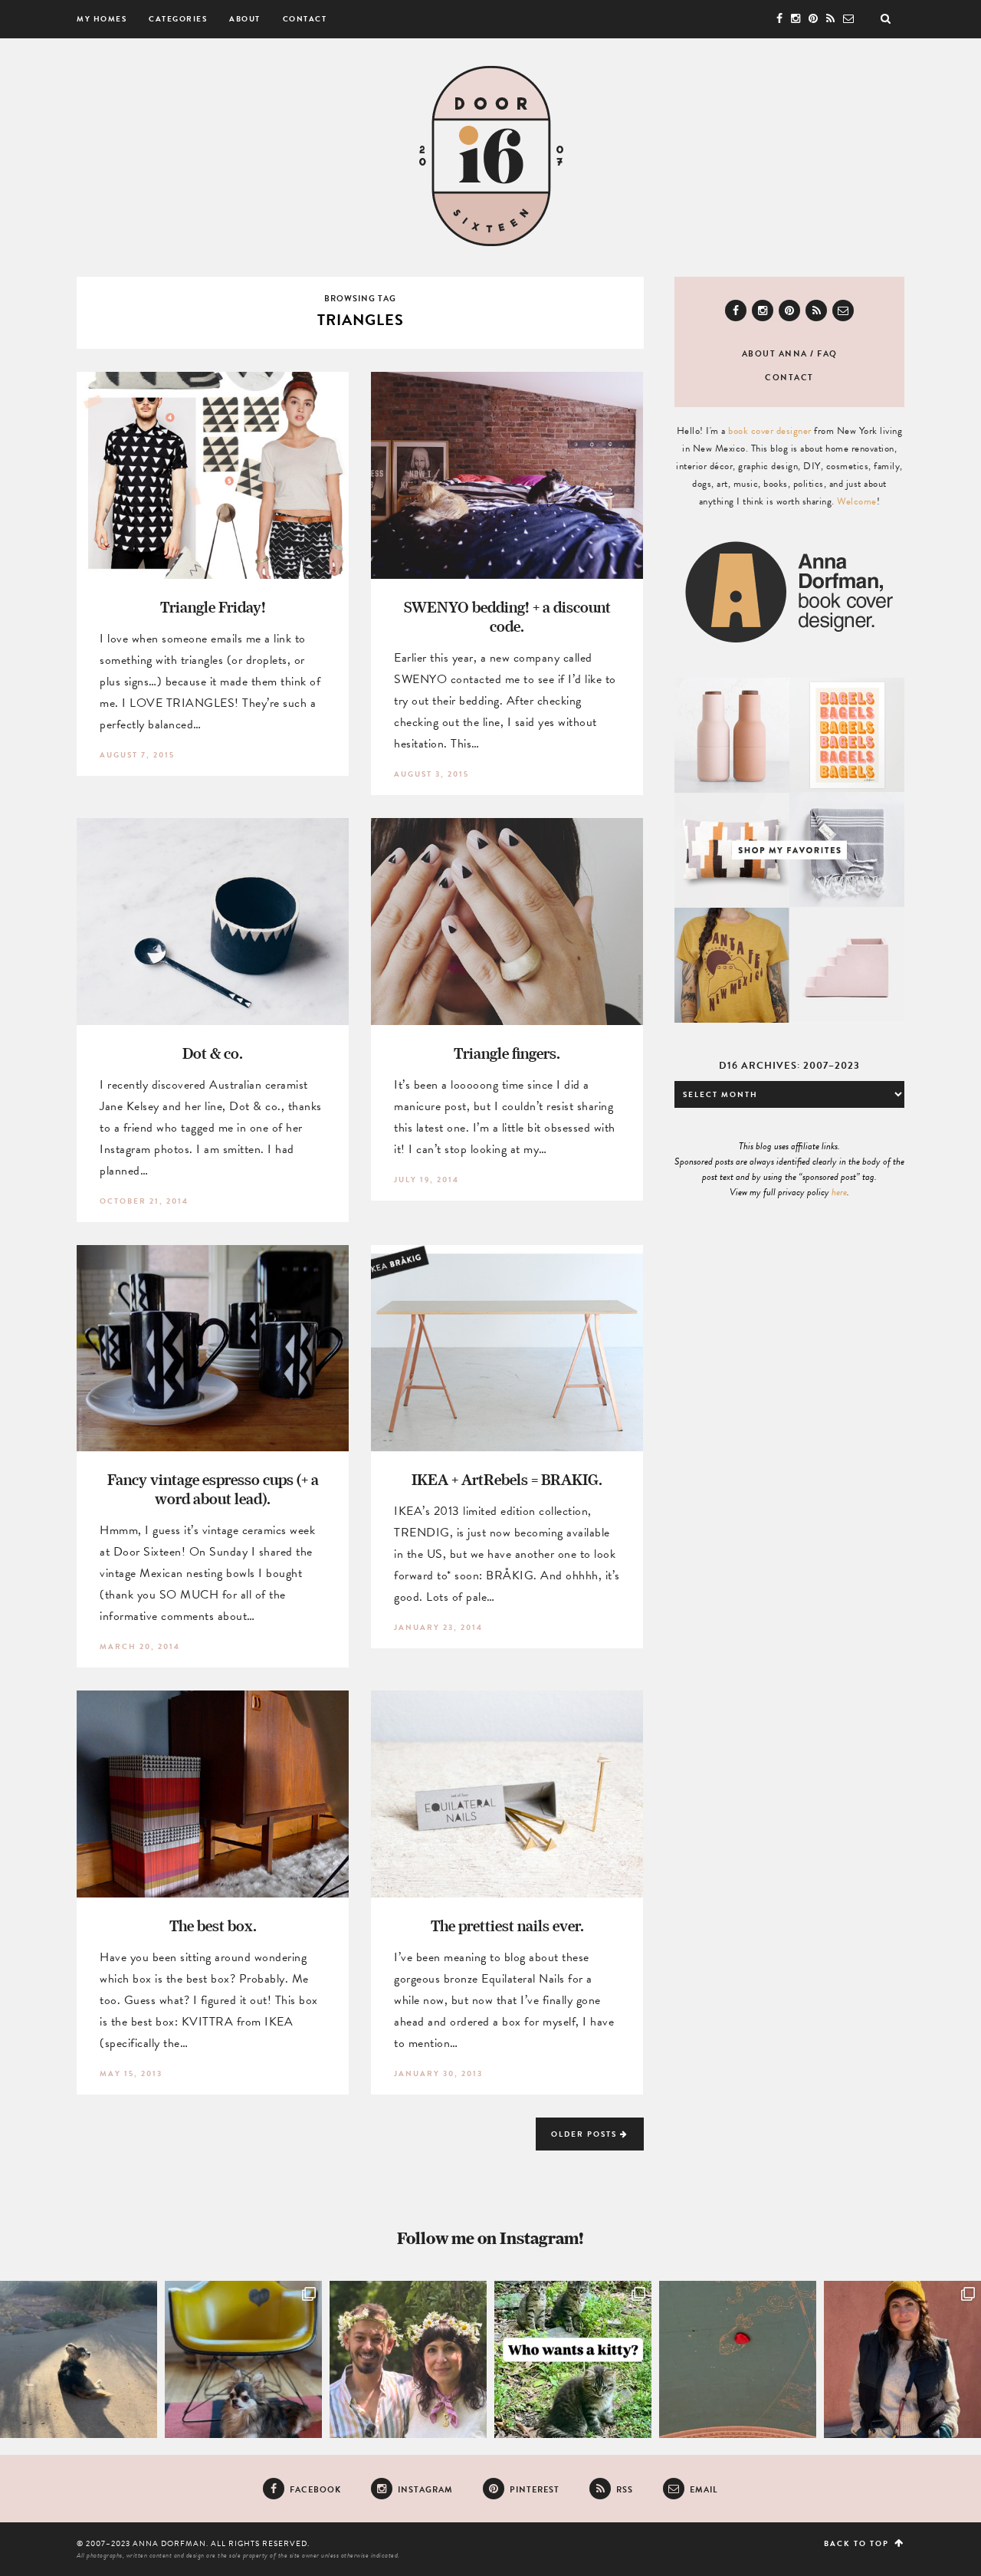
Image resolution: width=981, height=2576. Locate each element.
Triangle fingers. (507, 1053)
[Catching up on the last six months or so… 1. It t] (902, 2359)
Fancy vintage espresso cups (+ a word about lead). (213, 1489)
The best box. (213, 1925)
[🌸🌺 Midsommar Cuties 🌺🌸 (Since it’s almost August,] (408, 2359)
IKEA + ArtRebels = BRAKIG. (507, 1479)
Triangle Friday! (213, 607)
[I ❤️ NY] (738, 2359)
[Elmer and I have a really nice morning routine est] (79, 2359)
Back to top (858, 2543)
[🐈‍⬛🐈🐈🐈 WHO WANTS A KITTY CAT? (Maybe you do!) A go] (573, 2359)
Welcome (857, 501)
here (839, 1192)
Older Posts (586, 2134)
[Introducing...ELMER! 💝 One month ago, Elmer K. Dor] (243, 2359)
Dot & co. (213, 1053)
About (245, 19)
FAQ (827, 354)
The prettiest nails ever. (507, 1925)
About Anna (775, 354)
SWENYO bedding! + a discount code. (507, 616)
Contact (305, 19)
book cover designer (770, 431)
